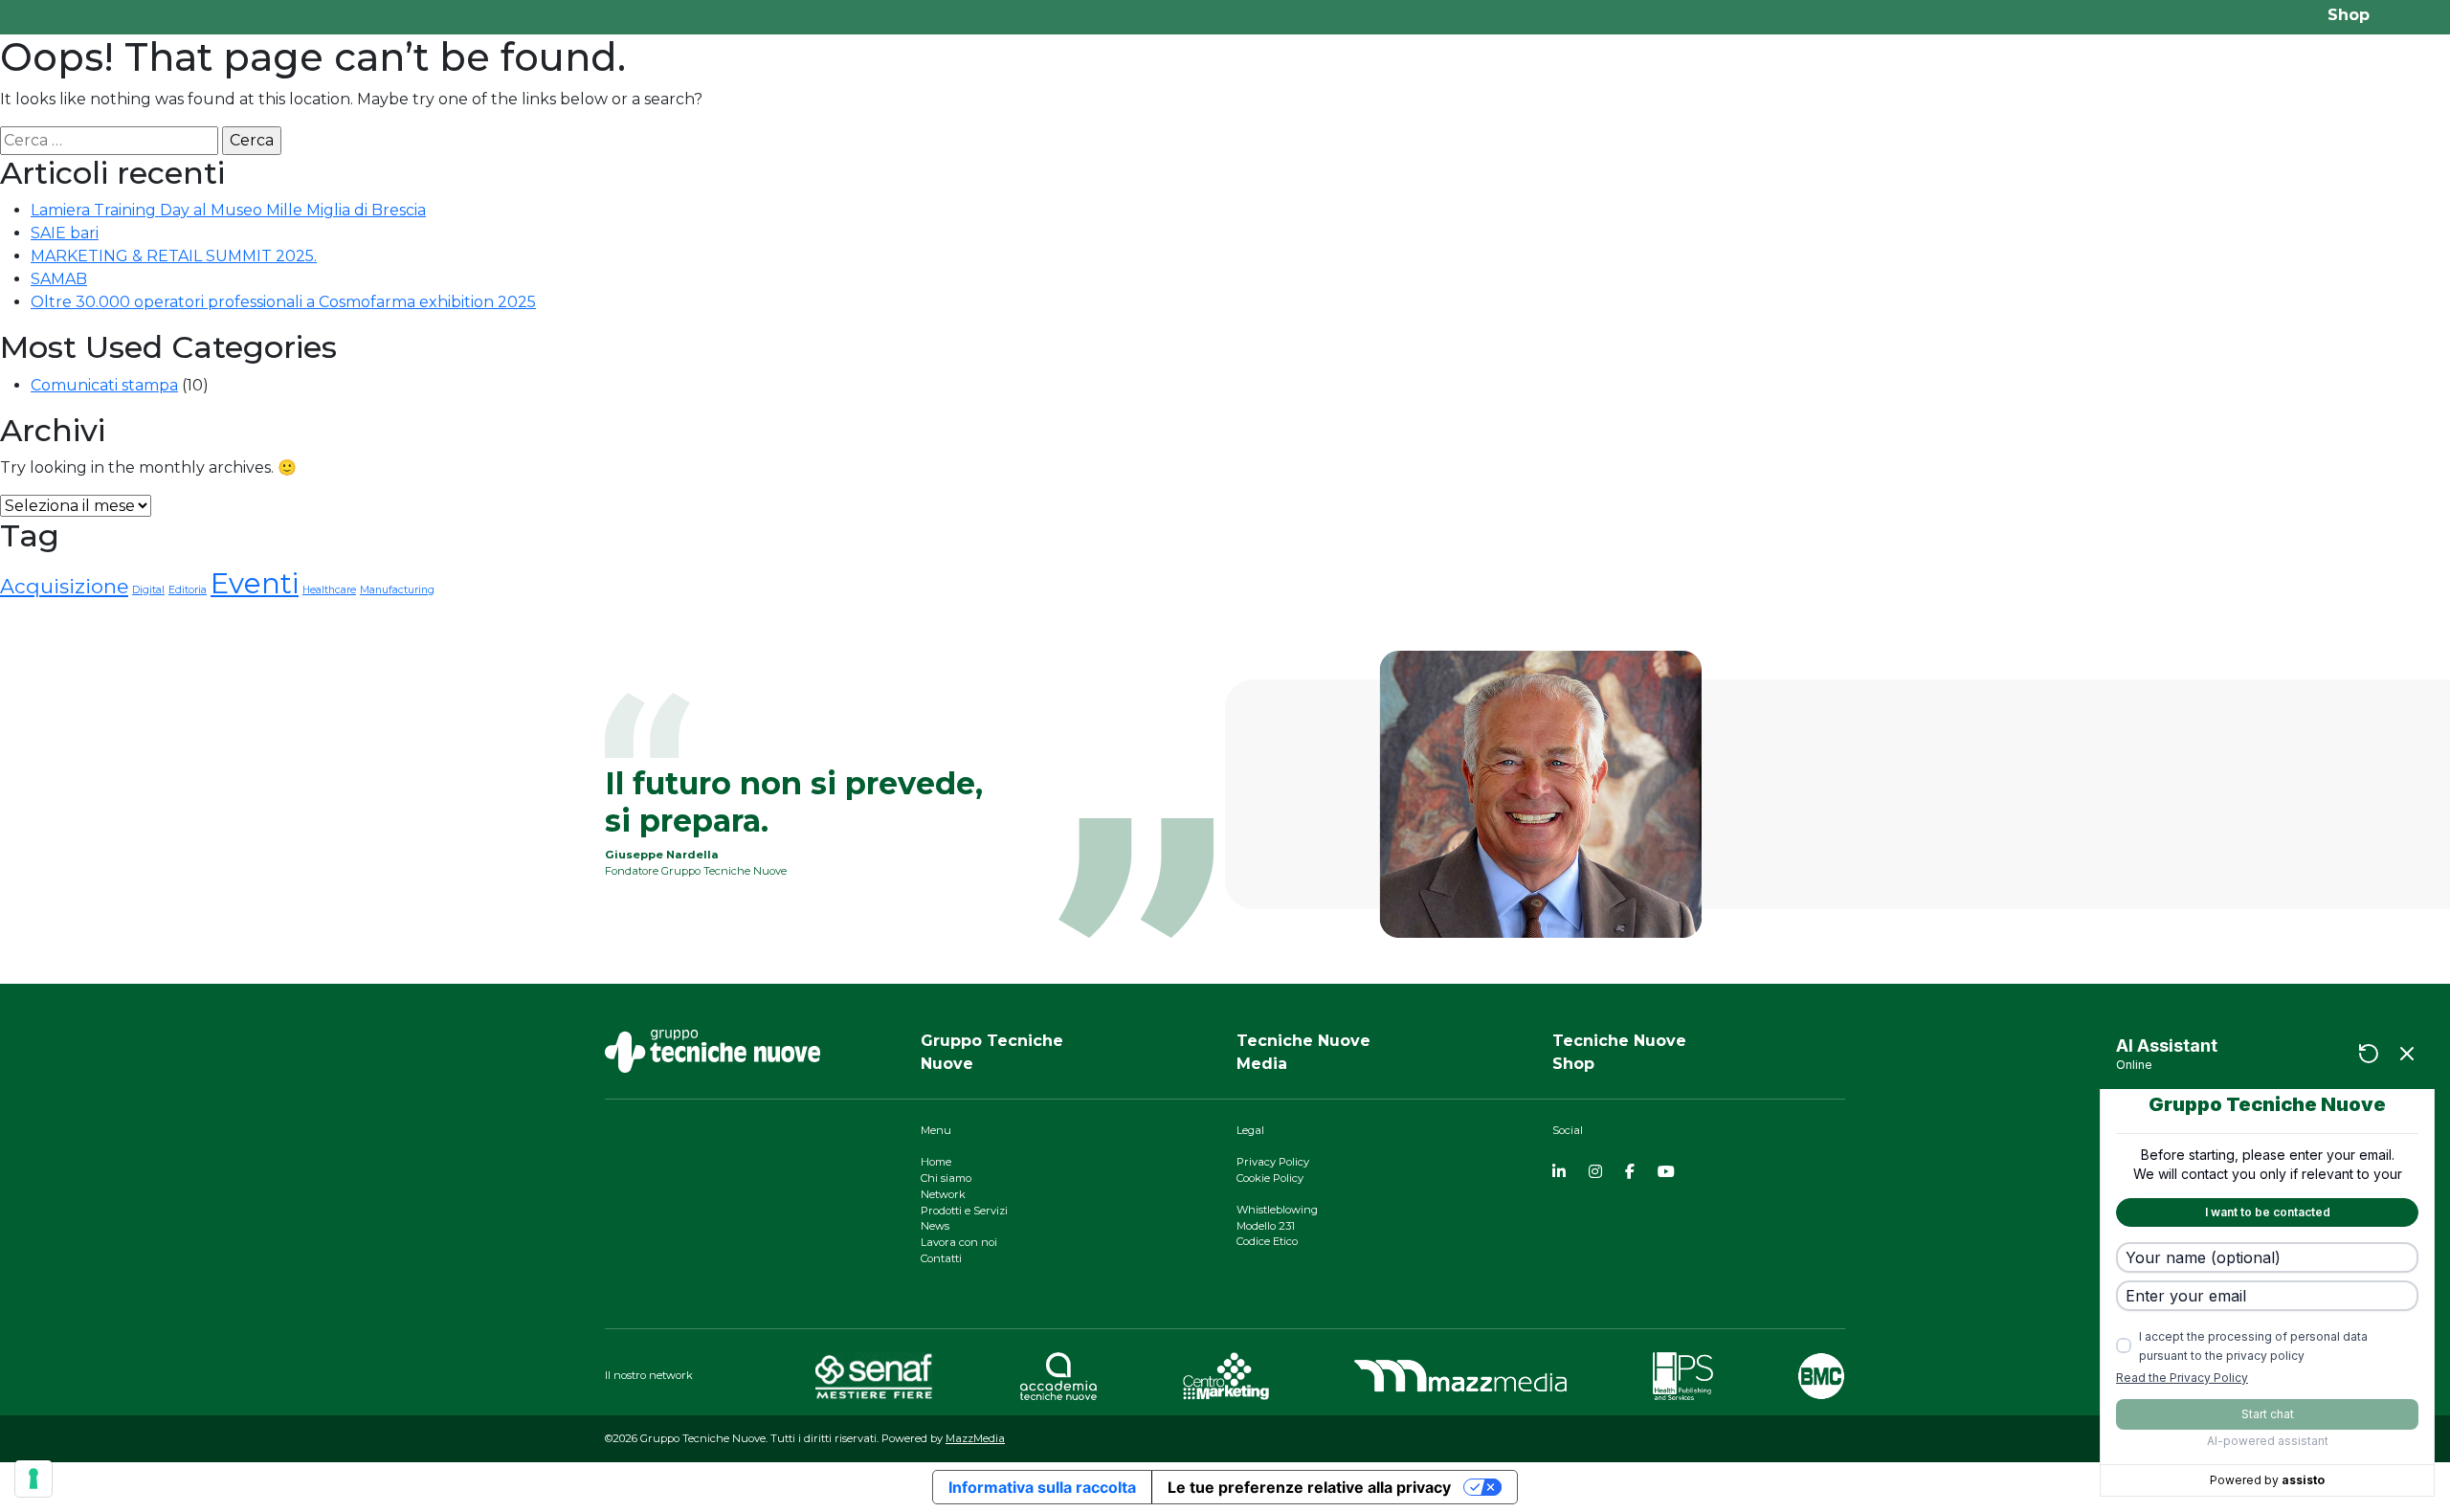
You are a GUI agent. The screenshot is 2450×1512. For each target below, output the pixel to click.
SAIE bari (65, 233)
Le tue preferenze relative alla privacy (1309, 1487)
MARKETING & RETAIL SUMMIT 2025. (174, 256)
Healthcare (329, 590)
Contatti (941, 1258)
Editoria (188, 590)
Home (936, 1162)
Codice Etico (1267, 1241)
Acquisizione (64, 586)
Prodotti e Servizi (964, 1211)
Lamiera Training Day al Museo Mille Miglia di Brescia (228, 210)
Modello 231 (1266, 1226)
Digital (148, 590)
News (935, 1226)
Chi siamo (946, 1178)
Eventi (255, 583)
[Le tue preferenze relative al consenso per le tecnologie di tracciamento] (33, 1479)
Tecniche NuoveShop (1619, 1052)
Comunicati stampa (104, 385)
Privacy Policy (1273, 1162)
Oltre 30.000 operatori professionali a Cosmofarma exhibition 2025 (283, 302)
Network (943, 1194)
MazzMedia (975, 1438)
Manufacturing (397, 590)
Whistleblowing (1277, 1210)
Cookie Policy (1270, 1178)
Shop (2349, 15)
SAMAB (59, 279)
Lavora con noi (959, 1242)
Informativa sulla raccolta (1042, 1487)
